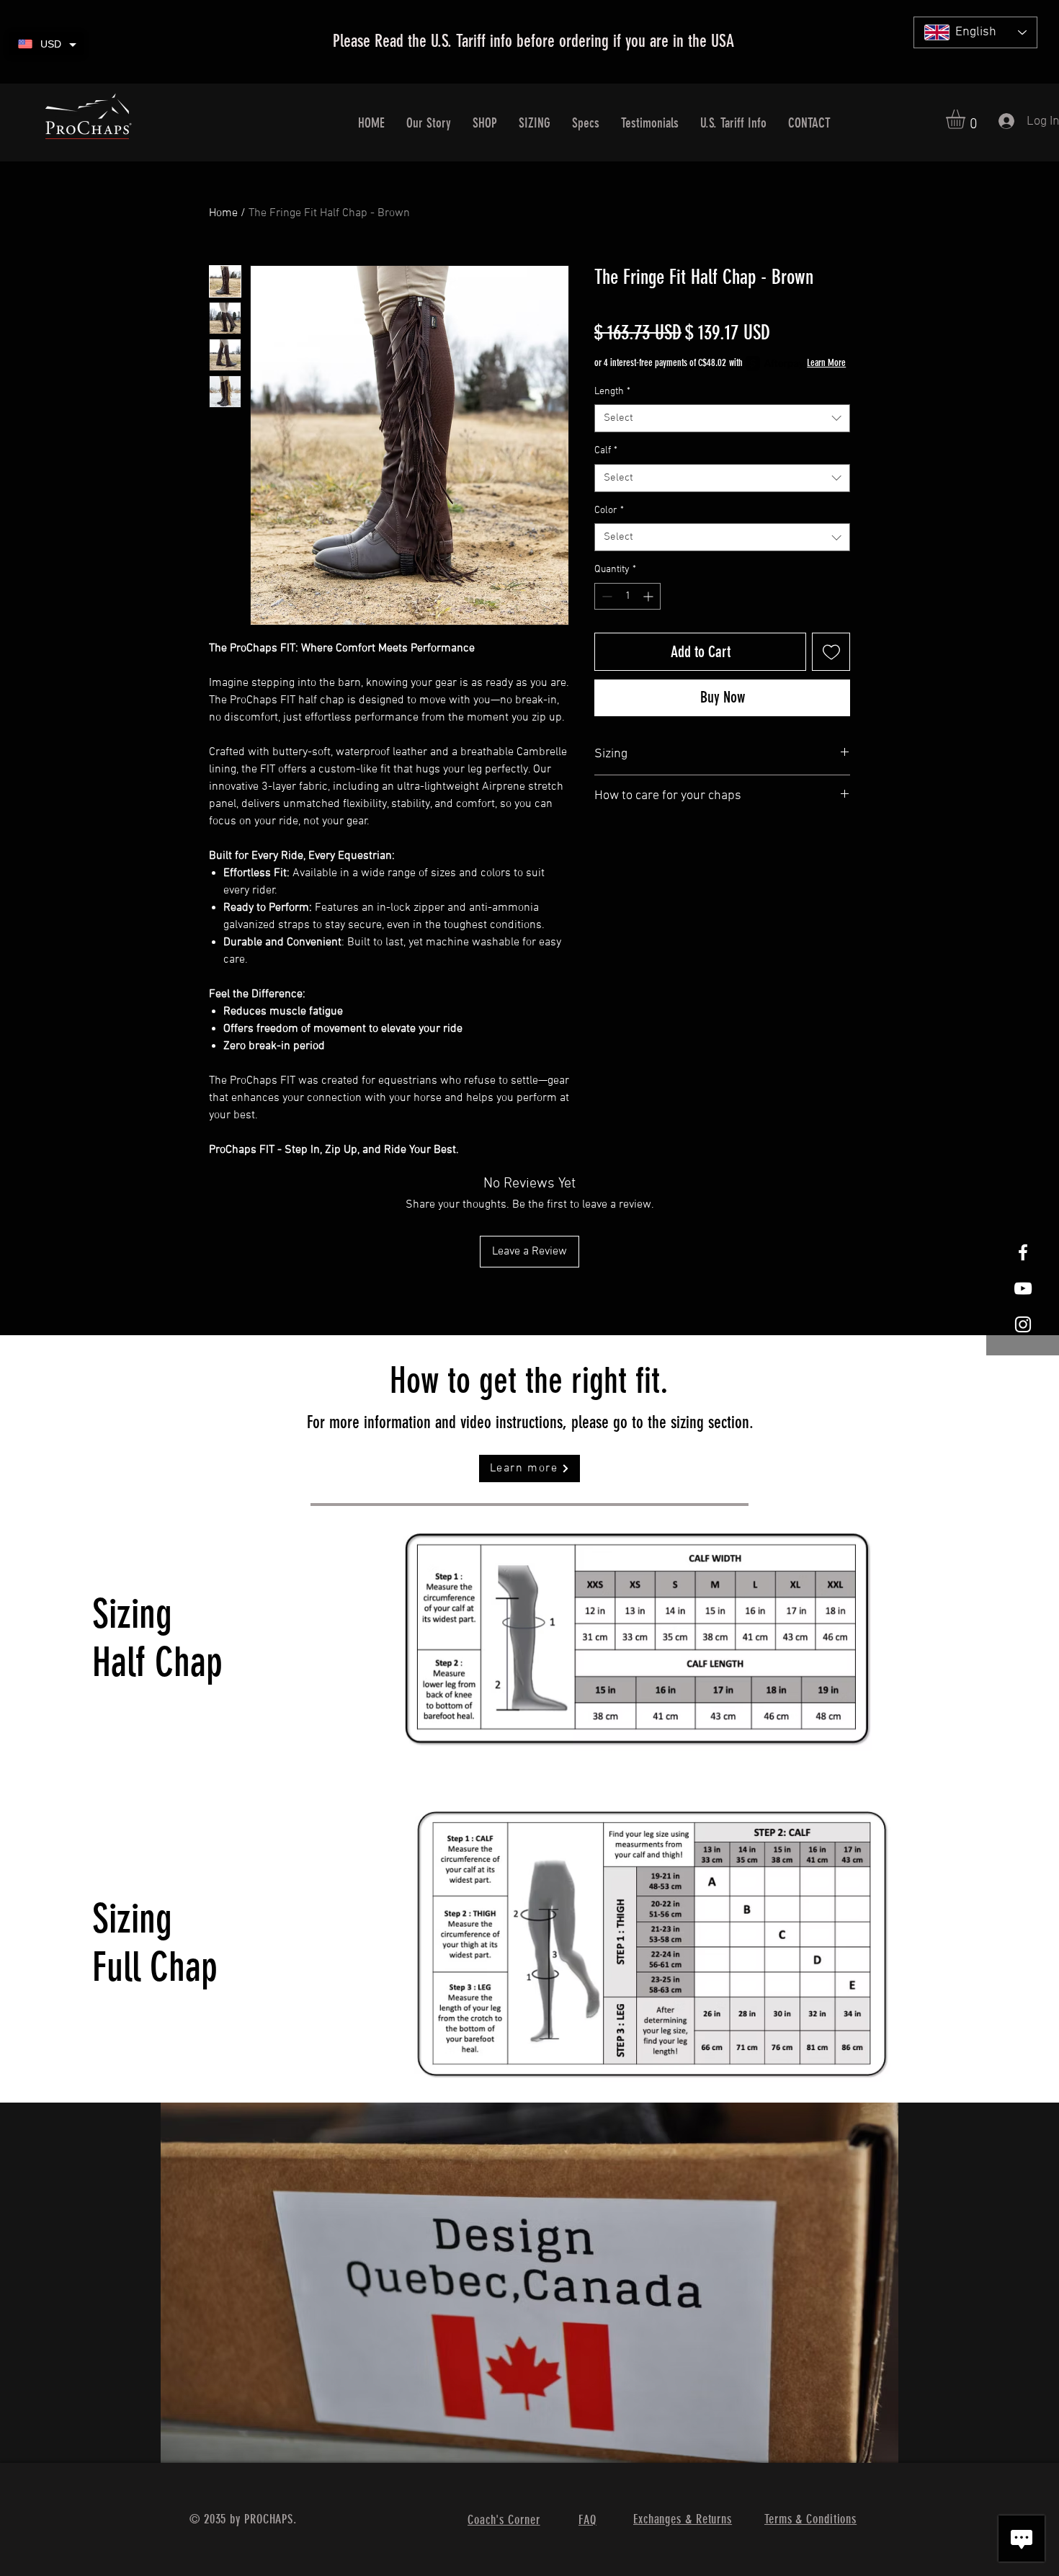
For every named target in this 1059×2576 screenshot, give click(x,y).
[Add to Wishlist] (831, 652)
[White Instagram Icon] (1023, 1324)
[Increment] (649, 596)
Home (223, 213)
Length (612, 392)
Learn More (826, 363)
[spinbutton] (627, 596)
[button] (967, 119)
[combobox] (722, 418)
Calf (606, 451)
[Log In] (1000, 121)
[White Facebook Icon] (1023, 1252)
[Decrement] (606, 596)
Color (609, 511)
